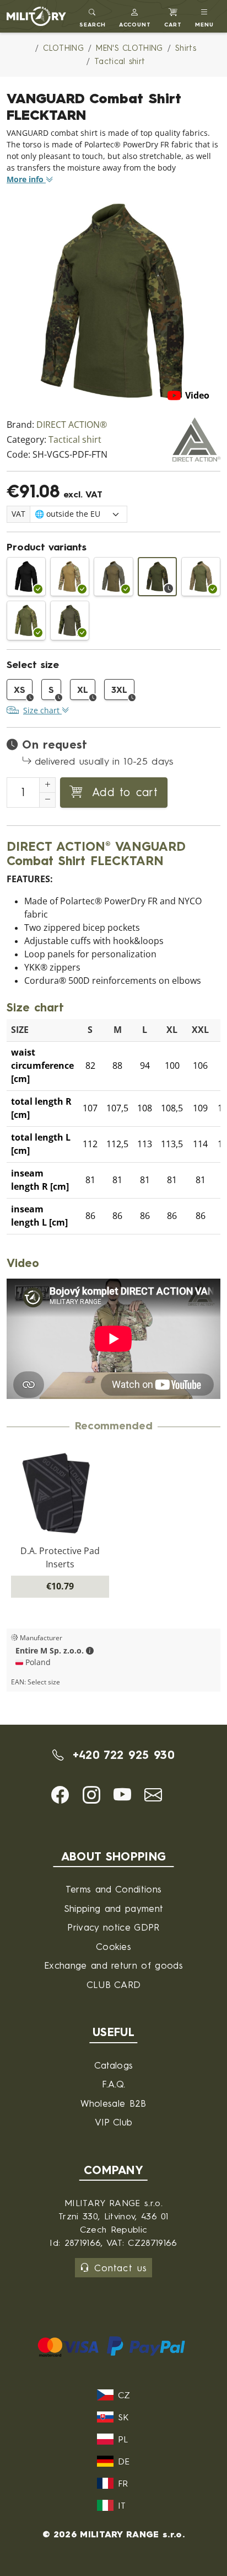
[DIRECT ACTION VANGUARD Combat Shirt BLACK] (26, 577)
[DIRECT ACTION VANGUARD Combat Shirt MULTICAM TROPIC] (70, 620)
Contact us (120, 2268)
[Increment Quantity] (47, 785)
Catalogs (114, 2065)
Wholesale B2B (113, 2103)
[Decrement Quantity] (47, 800)
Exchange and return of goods (113, 1965)
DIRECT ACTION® (72, 425)
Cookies (113, 1946)
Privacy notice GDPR (113, 1927)
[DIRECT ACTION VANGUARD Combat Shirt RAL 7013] (113, 577)
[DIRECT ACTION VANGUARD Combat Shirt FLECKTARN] (157, 577)
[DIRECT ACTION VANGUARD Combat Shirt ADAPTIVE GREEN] (201, 577)
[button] (135, 16)
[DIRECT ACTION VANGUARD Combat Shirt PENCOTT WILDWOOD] (26, 620)
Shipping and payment (113, 1908)
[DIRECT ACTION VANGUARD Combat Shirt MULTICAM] (70, 577)
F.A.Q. (114, 2084)
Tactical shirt (75, 440)
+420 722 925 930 (121, 1755)
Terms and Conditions (113, 1889)
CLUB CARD (114, 1984)
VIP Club (114, 2122)
